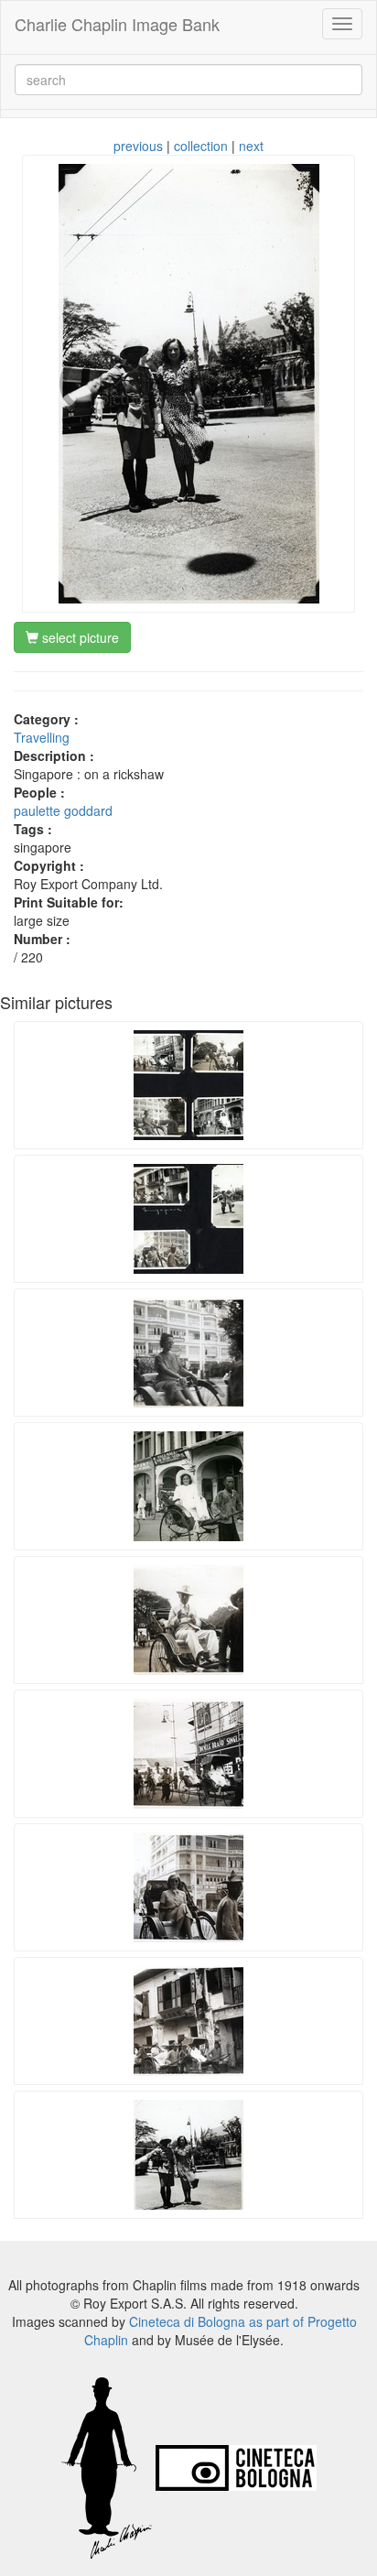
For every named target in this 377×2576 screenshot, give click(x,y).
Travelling (42, 737)
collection (201, 146)
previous (138, 146)
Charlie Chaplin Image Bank (117, 24)
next (251, 146)
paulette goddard (63, 810)
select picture (79, 637)
